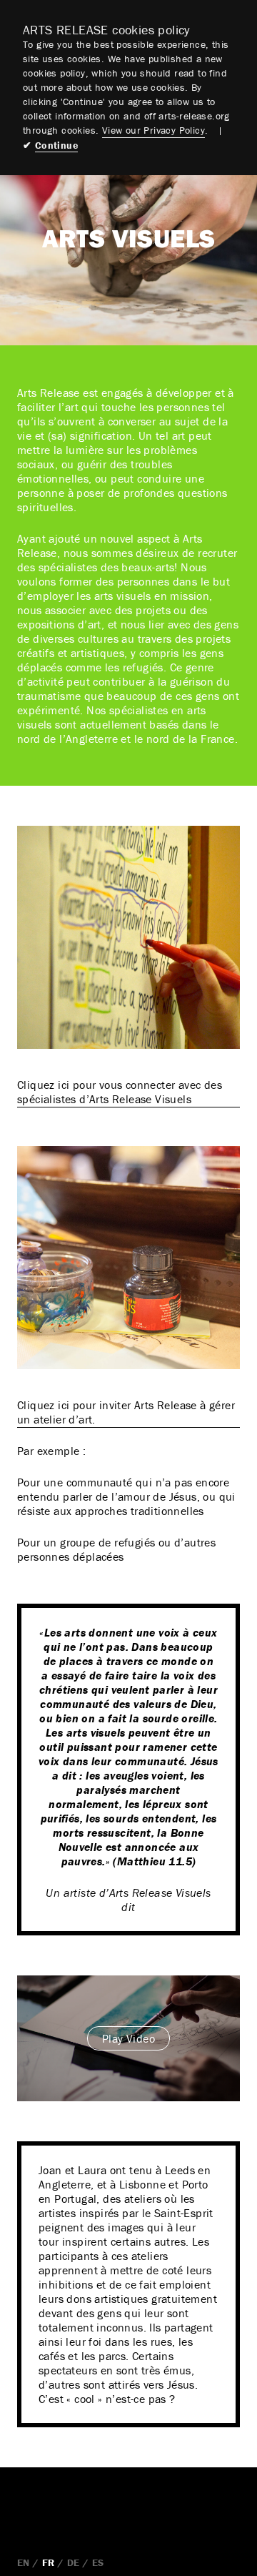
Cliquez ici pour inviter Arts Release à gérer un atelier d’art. (126, 1412)
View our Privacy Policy (153, 130)
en (24, 2562)
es (98, 2562)
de (74, 2562)
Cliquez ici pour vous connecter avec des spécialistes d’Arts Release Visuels (120, 1092)
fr (49, 2562)
